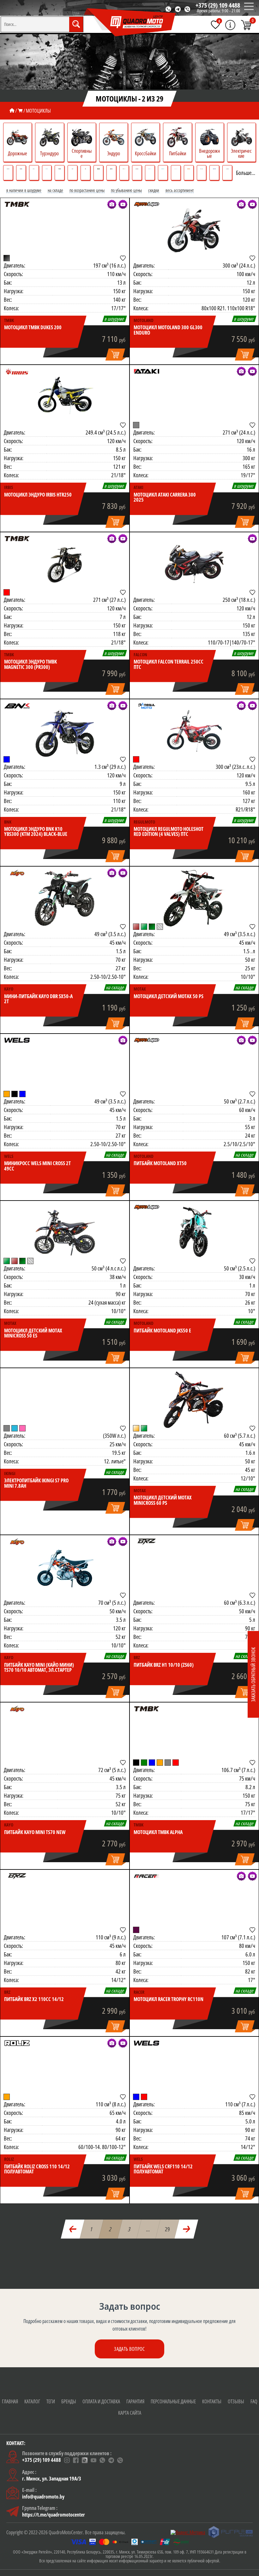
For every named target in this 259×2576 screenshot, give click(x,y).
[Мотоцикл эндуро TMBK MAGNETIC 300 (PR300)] (65, 564)
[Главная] (12, 111)
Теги (51, 2401)
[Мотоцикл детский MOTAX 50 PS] (194, 898)
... (148, 2229)
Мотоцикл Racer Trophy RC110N (169, 1999)
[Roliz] (17, 2043)
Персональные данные (173, 2401)
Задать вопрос (129, 2349)
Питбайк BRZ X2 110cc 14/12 (34, 1999)
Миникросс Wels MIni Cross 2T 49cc (37, 1166)
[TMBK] (17, 204)
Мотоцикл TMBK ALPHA (158, 1832)
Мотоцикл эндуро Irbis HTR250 (38, 495)
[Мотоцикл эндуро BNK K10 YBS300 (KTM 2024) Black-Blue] (65, 731)
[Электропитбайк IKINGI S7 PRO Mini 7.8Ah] (65, 1400)
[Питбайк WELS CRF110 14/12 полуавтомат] (194, 2068)
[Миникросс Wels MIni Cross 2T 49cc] (65, 1066)
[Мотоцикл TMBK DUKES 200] (65, 230)
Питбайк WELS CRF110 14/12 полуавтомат (163, 2169)
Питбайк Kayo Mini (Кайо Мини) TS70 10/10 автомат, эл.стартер (39, 1668)
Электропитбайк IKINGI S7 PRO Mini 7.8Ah (36, 1483)
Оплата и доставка (101, 2401)
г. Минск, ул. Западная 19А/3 (52, 2479)
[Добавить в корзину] (116, 355)
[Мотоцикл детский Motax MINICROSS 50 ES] (65, 1232)
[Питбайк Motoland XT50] (194, 1066)
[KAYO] (17, 873)
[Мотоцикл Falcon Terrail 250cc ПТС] (194, 564)
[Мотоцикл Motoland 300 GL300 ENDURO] (194, 230)
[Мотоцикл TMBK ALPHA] (194, 1734)
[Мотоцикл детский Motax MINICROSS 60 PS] (194, 1400)
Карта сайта (130, 2413)
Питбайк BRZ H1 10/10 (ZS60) (164, 1665)
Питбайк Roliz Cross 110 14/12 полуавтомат (37, 2169)
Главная (10, 2401)
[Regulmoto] (147, 706)
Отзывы (236, 2401)
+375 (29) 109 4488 (218, 5)
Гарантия (135, 2401)
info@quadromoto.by (43, 2497)
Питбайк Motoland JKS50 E (162, 1331)
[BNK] (17, 706)
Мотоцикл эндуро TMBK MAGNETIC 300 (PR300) (30, 664)
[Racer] (147, 1876)
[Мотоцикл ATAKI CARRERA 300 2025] (194, 397)
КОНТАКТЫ (212, 2401)
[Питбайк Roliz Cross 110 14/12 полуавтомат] (65, 2068)
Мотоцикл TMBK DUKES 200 (33, 327)
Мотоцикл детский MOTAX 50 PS (169, 996)
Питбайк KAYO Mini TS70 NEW (35, 1832)
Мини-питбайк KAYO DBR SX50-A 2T (38, 999)
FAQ (254, 2401)
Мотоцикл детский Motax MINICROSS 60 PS (163, 1500)
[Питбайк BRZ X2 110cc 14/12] (65, 1901)
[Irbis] (17, 371)
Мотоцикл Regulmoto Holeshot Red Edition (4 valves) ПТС (169, 832)
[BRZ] (147, 1541)
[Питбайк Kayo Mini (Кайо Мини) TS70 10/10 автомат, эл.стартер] (65, 1567)
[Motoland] (147, 204)
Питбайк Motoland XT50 (160, 1163)
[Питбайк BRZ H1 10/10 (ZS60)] (194, 1567)
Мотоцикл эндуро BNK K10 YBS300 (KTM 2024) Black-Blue (36, 832)
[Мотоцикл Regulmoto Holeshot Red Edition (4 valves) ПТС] (194, 731)
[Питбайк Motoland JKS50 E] (194, 1232)
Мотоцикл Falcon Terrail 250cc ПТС (169, 664)
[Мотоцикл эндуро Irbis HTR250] (65, 397)
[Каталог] (20, 111)
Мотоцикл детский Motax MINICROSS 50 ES (33, 1333)
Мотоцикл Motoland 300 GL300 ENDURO (168, 330)
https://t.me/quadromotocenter (54, 2515)
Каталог (32, 2401)
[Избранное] (215, 25)
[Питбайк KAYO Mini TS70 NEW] (65, 1734)
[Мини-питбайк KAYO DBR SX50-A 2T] (65, 898)
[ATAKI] (147, 371)
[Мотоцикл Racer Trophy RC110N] (194, 1901)
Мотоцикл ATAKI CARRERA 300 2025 (165, 497)
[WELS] (17, 1040)
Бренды (69, 2401)
